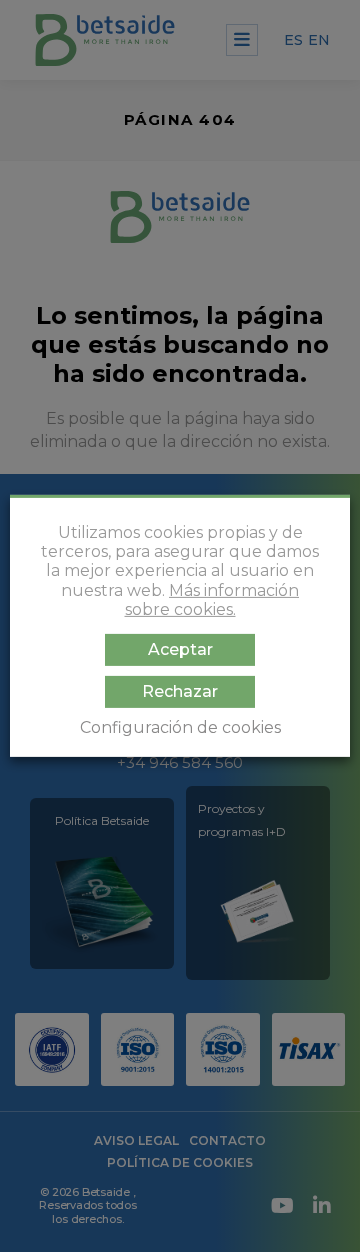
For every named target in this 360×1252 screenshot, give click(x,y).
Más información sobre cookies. (212, 600)
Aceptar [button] (180, 649)
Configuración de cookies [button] (180, 727)
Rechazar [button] (180, 691)
